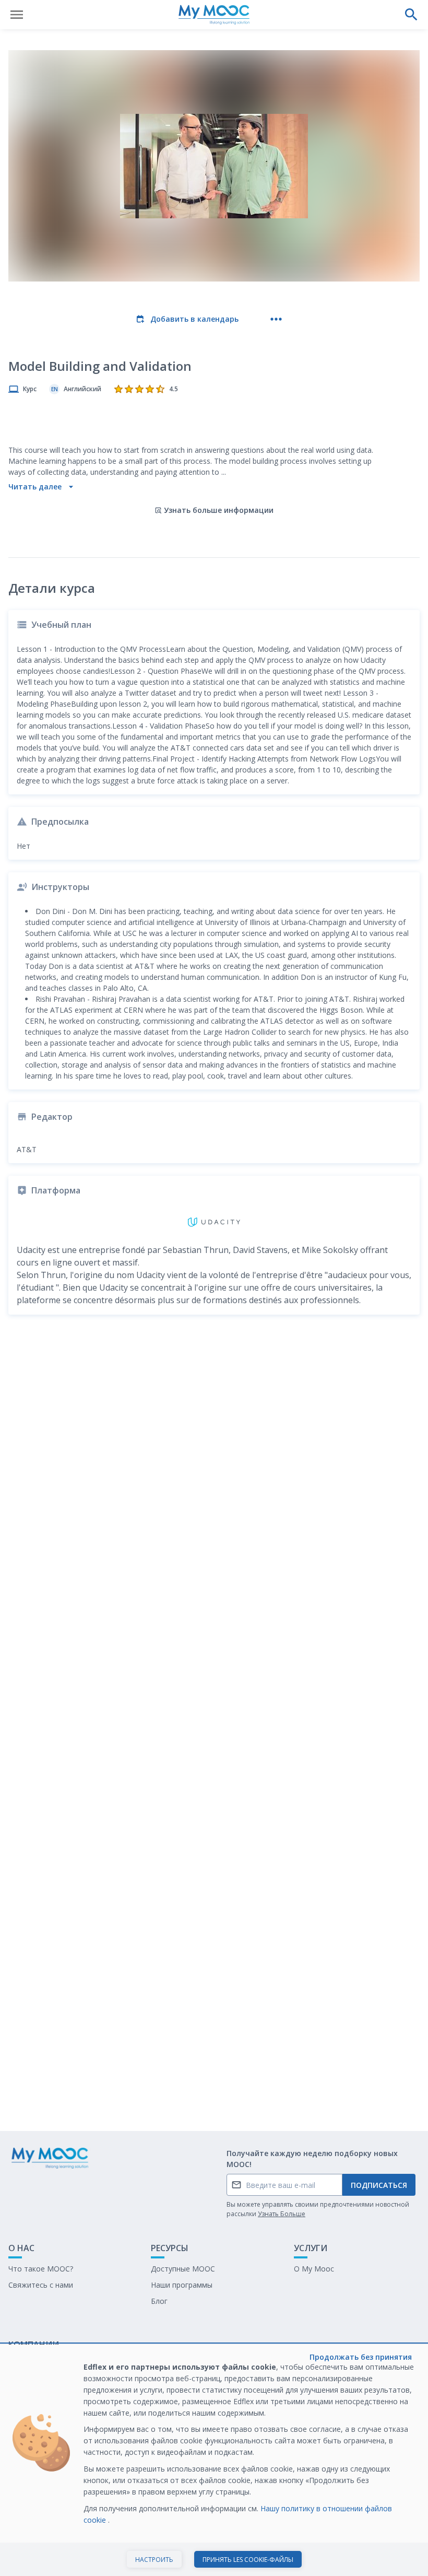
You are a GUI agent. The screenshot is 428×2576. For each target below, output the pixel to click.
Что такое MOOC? (41, 2269)
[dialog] (214, 2460)
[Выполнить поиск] (411, 15)
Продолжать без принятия (361, 2357)
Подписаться (379, 2185)
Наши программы (182, 2285)
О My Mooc (314, 2269)
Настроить (154, 2560)
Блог (159, 2301)
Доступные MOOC (183, 2269)
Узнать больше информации (219, 510)
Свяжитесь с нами (41, 2285)
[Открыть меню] (17, 15)
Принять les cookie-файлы (248, 2560)
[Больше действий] (276, 319)
